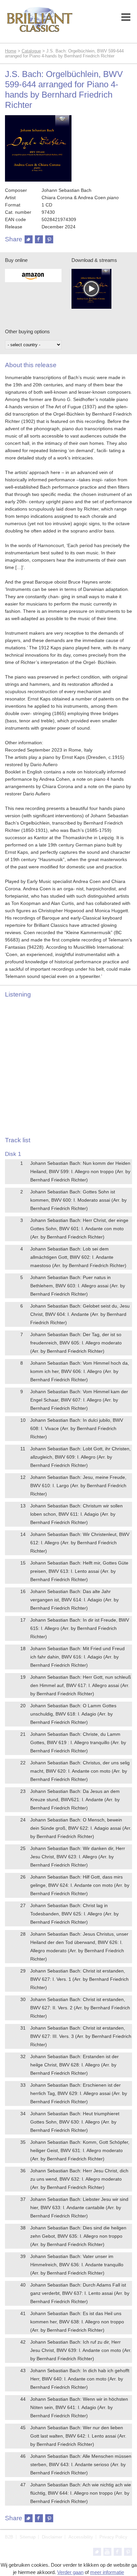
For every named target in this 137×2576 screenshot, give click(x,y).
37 (23, 2199)
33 (23, 2085)
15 (23, 1563)
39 (23, 2256)
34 (23, 2114)
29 (23, 1971)
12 (23, 1477)
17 (23, 1620)
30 (23, 1999)
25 (23, 1848)
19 (23, 1677)
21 (23, 1734)
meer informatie (107, 2572)
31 (23, 2028)
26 (23, 1877)
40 (23, 2285)
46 (23, 2456)
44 (23, 2399)
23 (23, 1791)
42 (23, 2342)
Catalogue (31, 51)
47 (23, 2485)
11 (23, 1449)
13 (23, 1506)
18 (23, 1649)
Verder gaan (70, 2572)
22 (23, 1763)
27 (23, 1905)
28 (23, 1934)
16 (23, 1591)
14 (23, 1534)
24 (23, 1820)
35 (23, 2142)
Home (11, 51)
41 (23, 2313)
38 (23, 2228)
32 (23, 2056)
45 (23, 2428)
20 (23, 1706)
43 (23, 2371)
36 (23, 2171)
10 (23, 1420)
